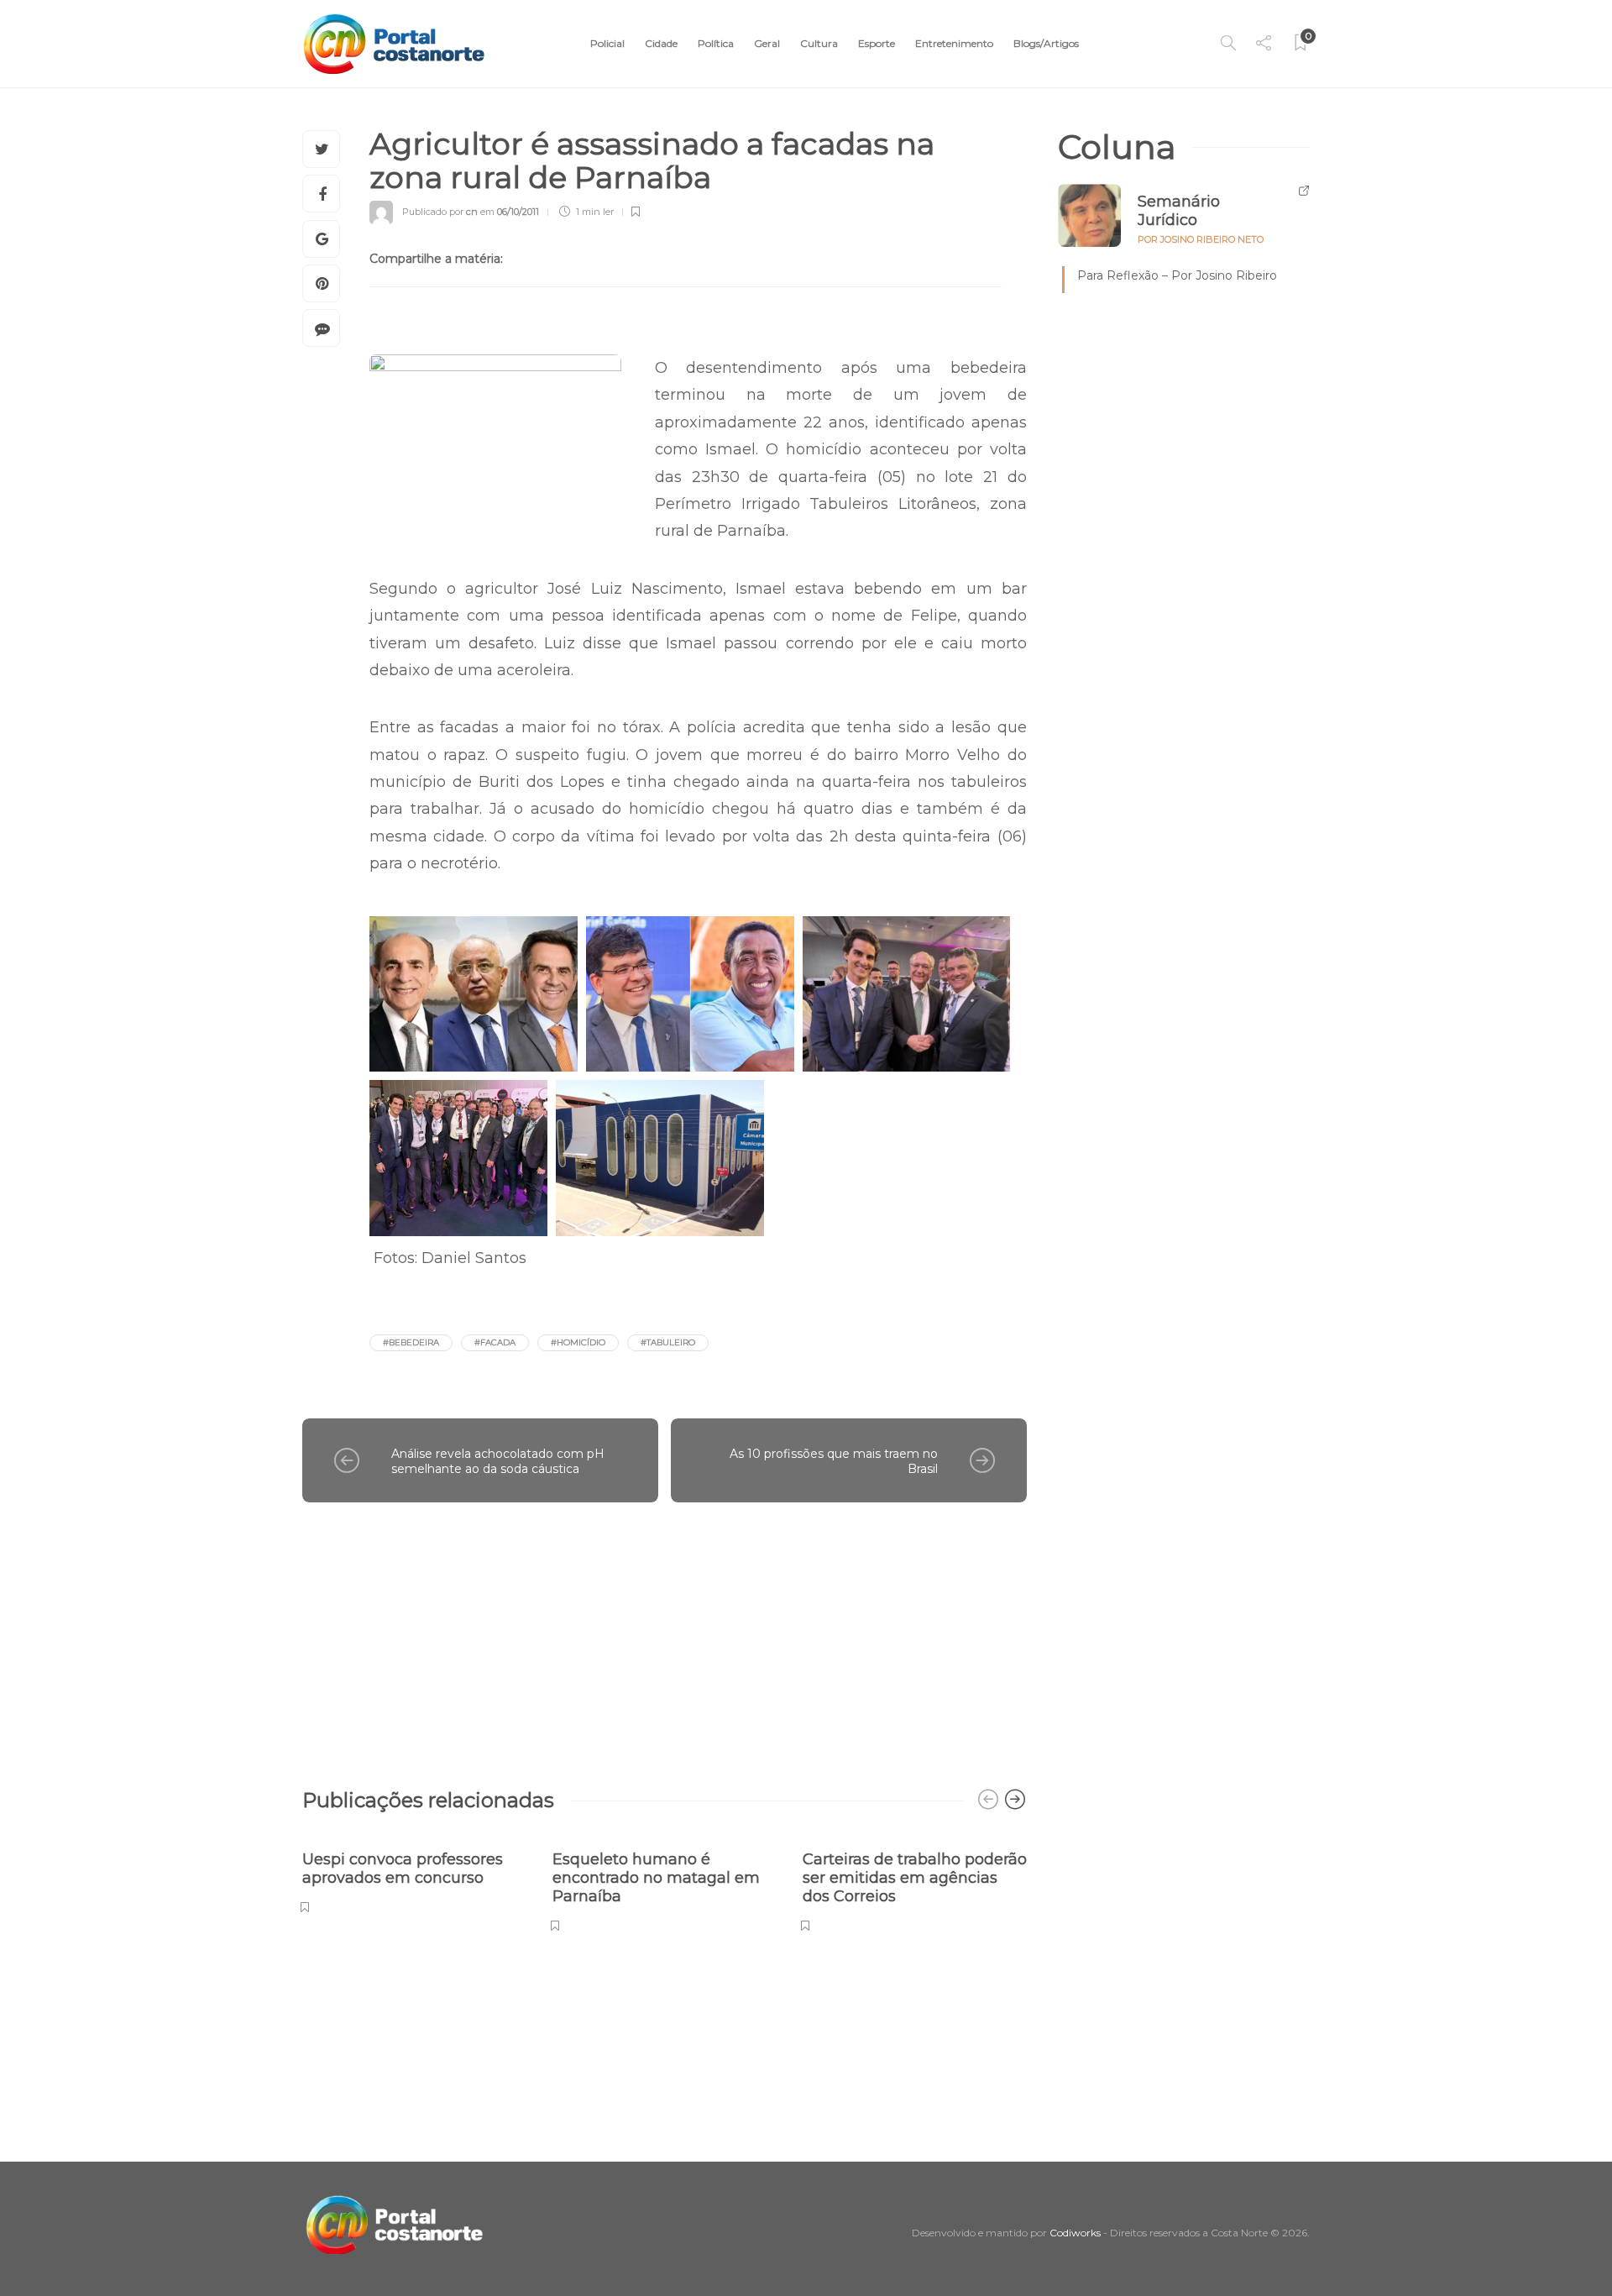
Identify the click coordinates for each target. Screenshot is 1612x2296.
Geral (767, 43)
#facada (495, 1342)
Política (716, 43)
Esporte (877, 43)
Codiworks (1075, 2233)
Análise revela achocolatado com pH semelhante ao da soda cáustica (498, 1462)
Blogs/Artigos (1046, 43)
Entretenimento (954, 43)
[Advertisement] (665, 1637)
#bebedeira (411, 1342)
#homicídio (578, 1342)
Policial (607, 43)
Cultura (819, 43)
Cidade (661, 43)
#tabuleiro (668, 1342)
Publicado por (440, 212)
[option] (415, 1873)
